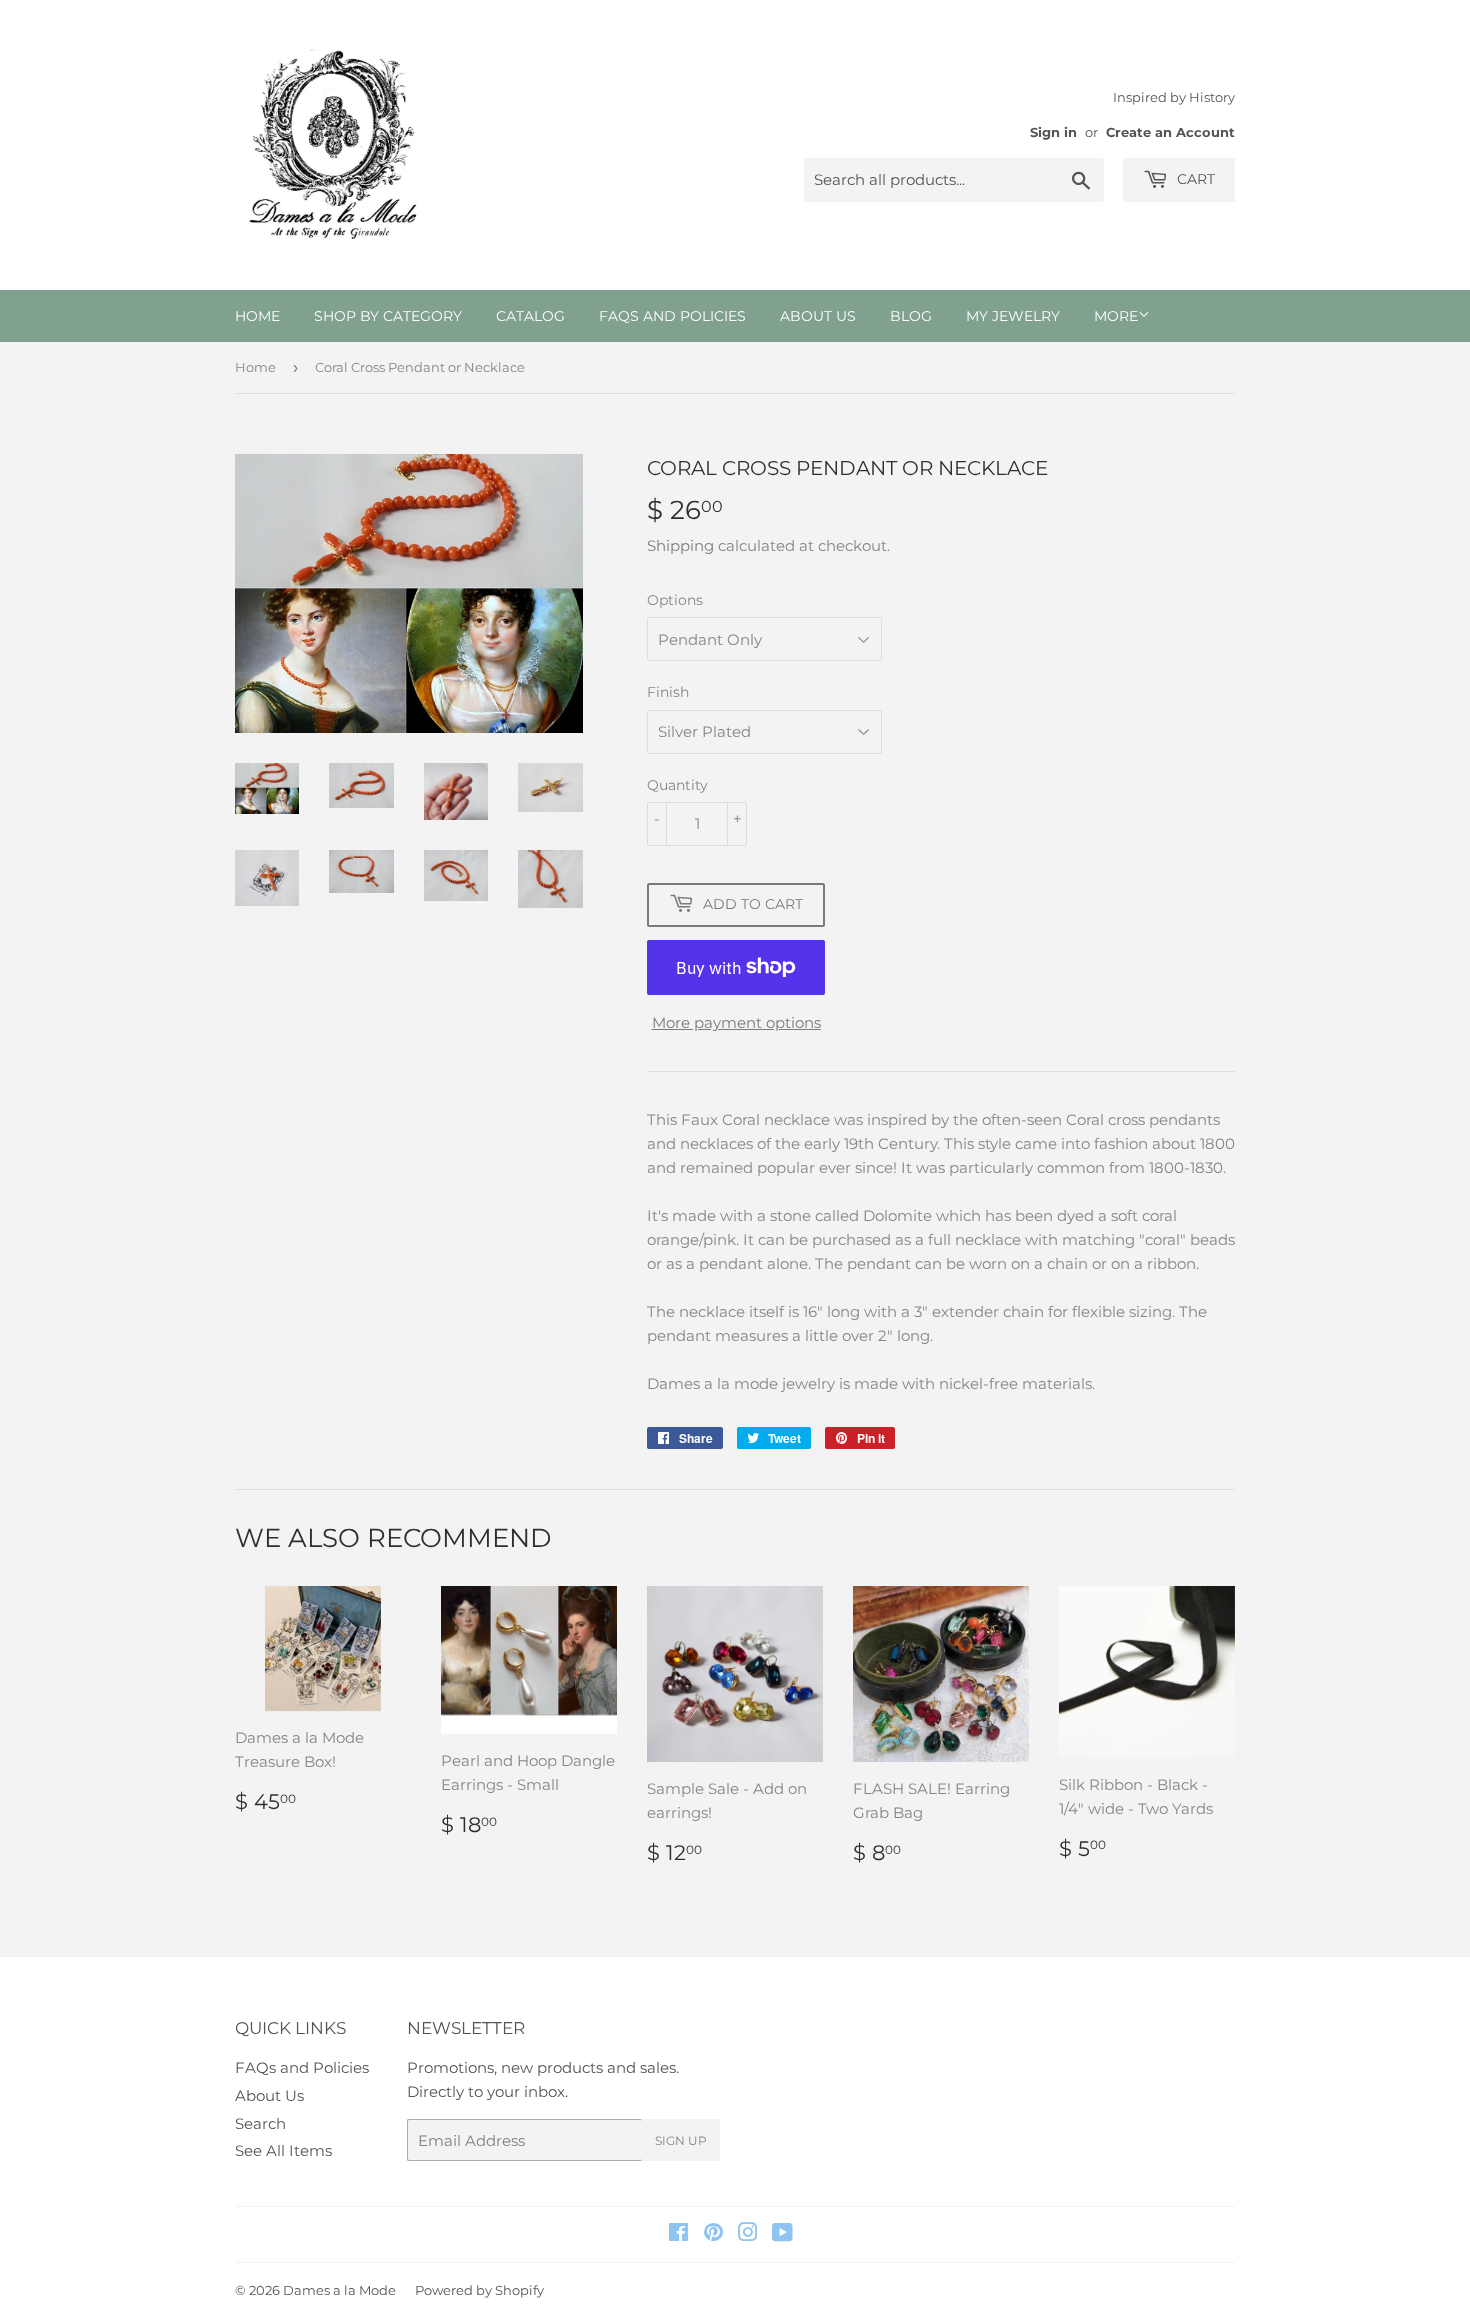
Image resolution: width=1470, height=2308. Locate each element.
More (1116, 316)
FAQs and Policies (672, 316)
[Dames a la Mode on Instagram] (748, 2234)
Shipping (680, 545)
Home (257, 316)
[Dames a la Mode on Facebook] (678, 2234)
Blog (911, 316)
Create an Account (1170, 132)
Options (675, 600)
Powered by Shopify (479, 2290)
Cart (1194, 179)
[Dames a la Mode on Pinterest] (713, 2234)
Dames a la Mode (339, 2290)
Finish (668, 692)
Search (260, 2123)
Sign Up (681, 2140)
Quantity (677, 785)
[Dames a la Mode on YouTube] (782, 2234)
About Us (818, 316)
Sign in (1053, 132)
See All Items (283, 2150)
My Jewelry (1013, 316)
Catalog (530, 316)
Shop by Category (388, 316)
